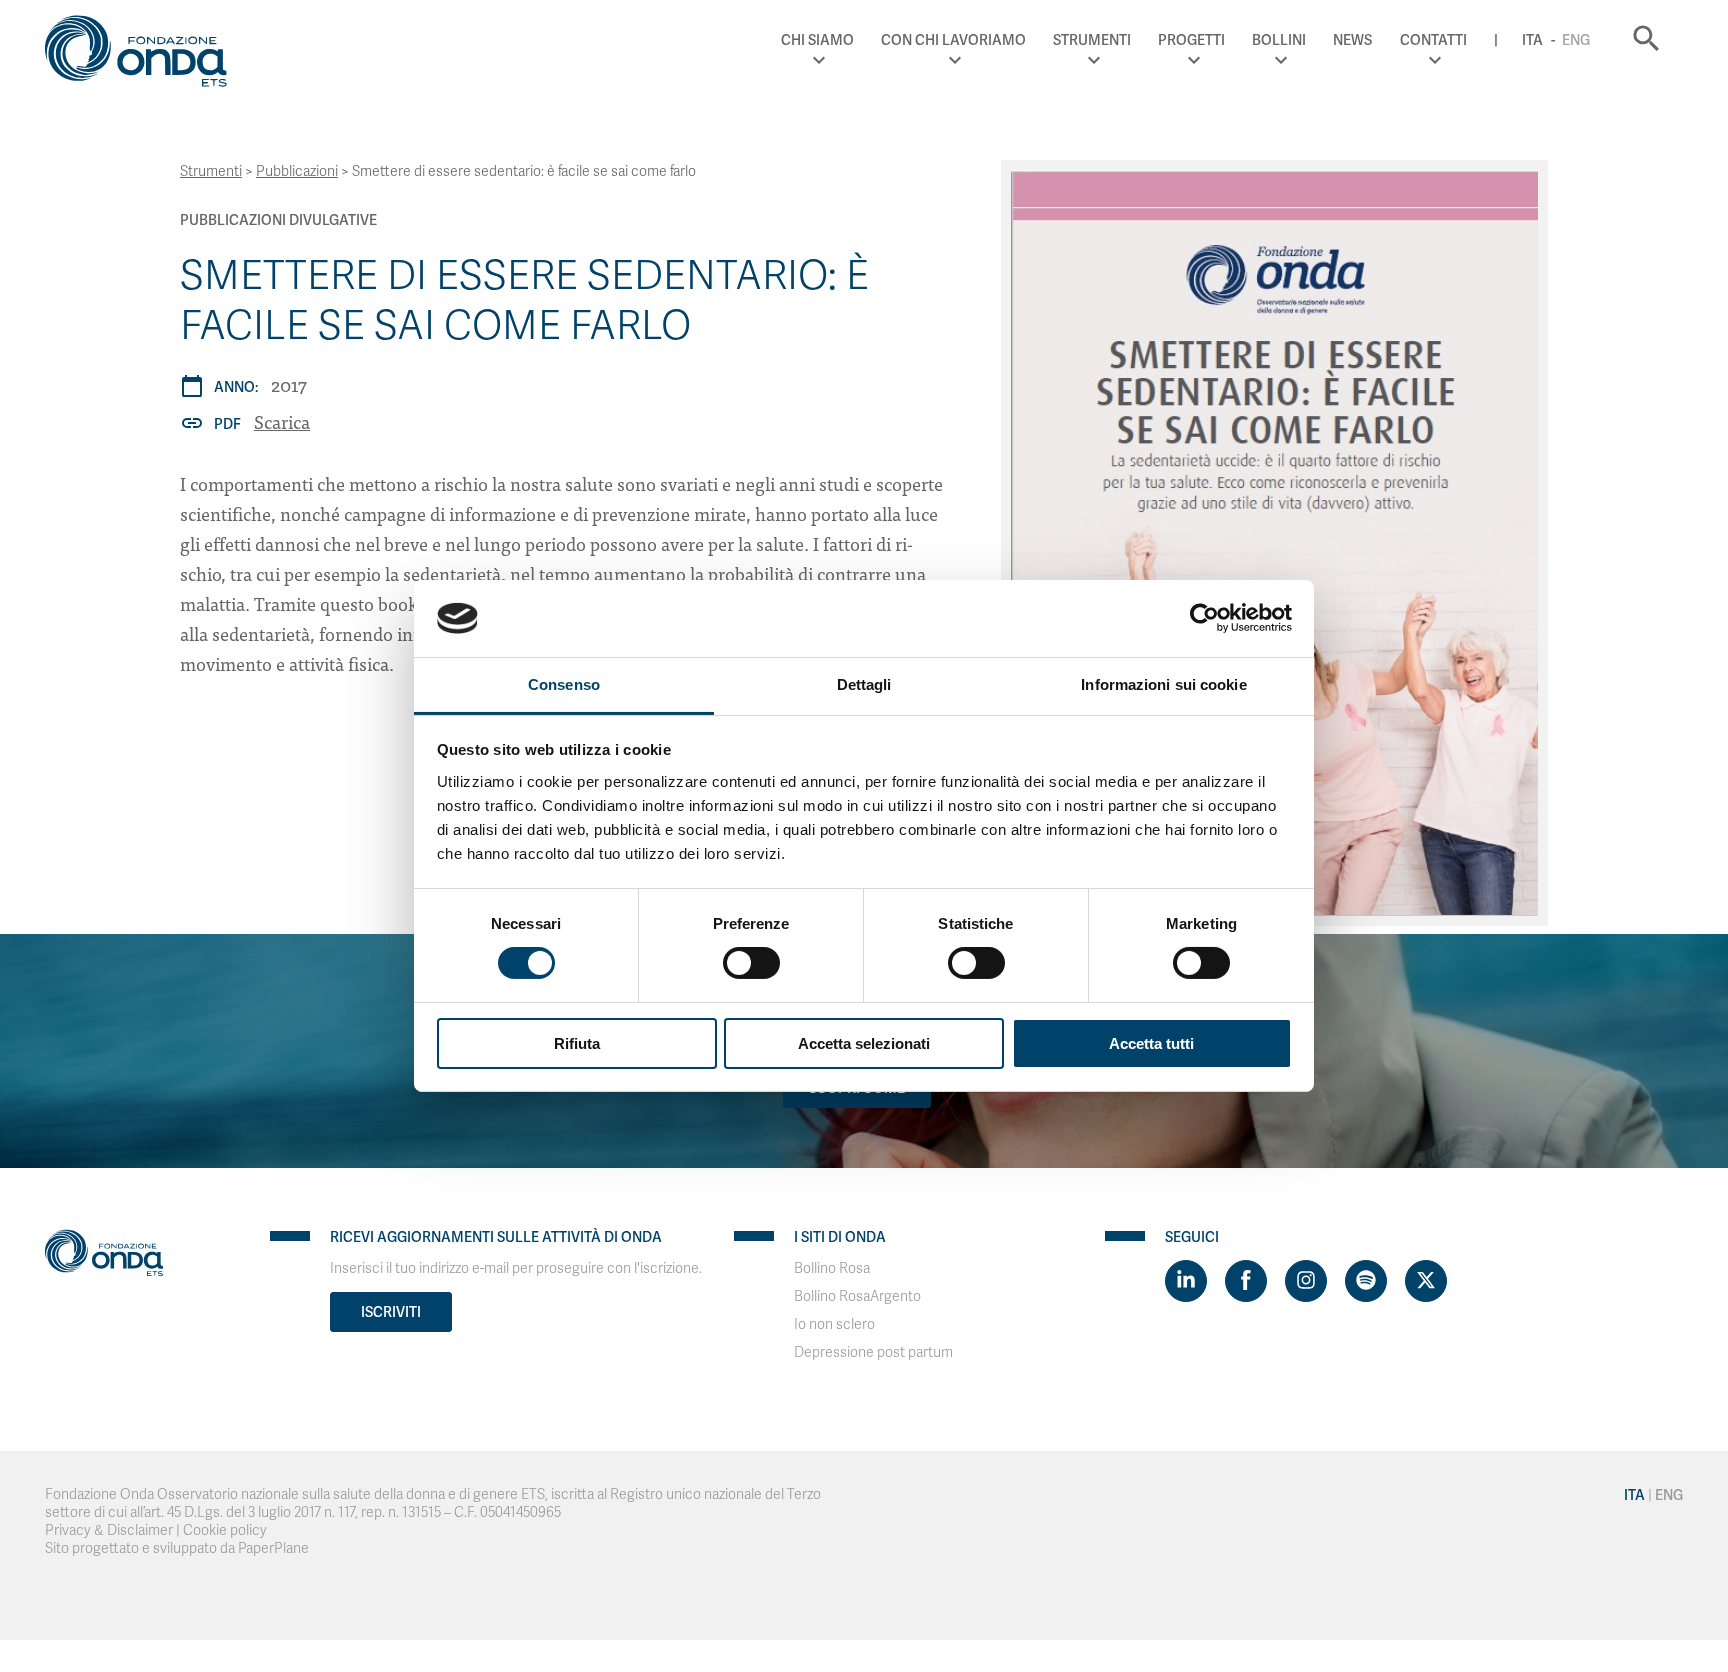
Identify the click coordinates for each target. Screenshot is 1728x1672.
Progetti (1191, 40)
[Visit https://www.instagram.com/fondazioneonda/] (1306, 1281)
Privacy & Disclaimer (109, 1530)
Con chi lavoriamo (953, 40)
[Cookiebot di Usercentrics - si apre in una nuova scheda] (1204, 618)
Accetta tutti (1151, 1043)
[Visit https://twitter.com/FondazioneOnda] (1426, 1281)
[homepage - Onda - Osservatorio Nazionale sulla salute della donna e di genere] (145, 55)
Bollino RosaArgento (857, 1296)
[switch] (751, 963)
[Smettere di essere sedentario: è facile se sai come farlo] (1274, 543)
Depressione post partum (873, 1352)
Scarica (282, 421)
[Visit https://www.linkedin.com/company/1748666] (1186, 1281)
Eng (1576, 40)
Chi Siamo (817, 40)
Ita (1532, 40)
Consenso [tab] (564, 684)
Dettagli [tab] (864, 684)
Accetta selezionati (864, 1043)
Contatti (1433, 40)
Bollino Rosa (832, 1268)
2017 (289, 384)
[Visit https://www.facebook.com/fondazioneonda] (1246, 1281)
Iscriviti (391, 1312)
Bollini (1279, 40)
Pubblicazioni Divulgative (278, 220)
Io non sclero (834, 1324)
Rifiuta (577, 1043)
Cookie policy (225, 1530)
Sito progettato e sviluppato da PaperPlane (177, 1548)
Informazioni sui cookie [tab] (1163, 684)
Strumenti (1092, 40)
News (1352, 40)
